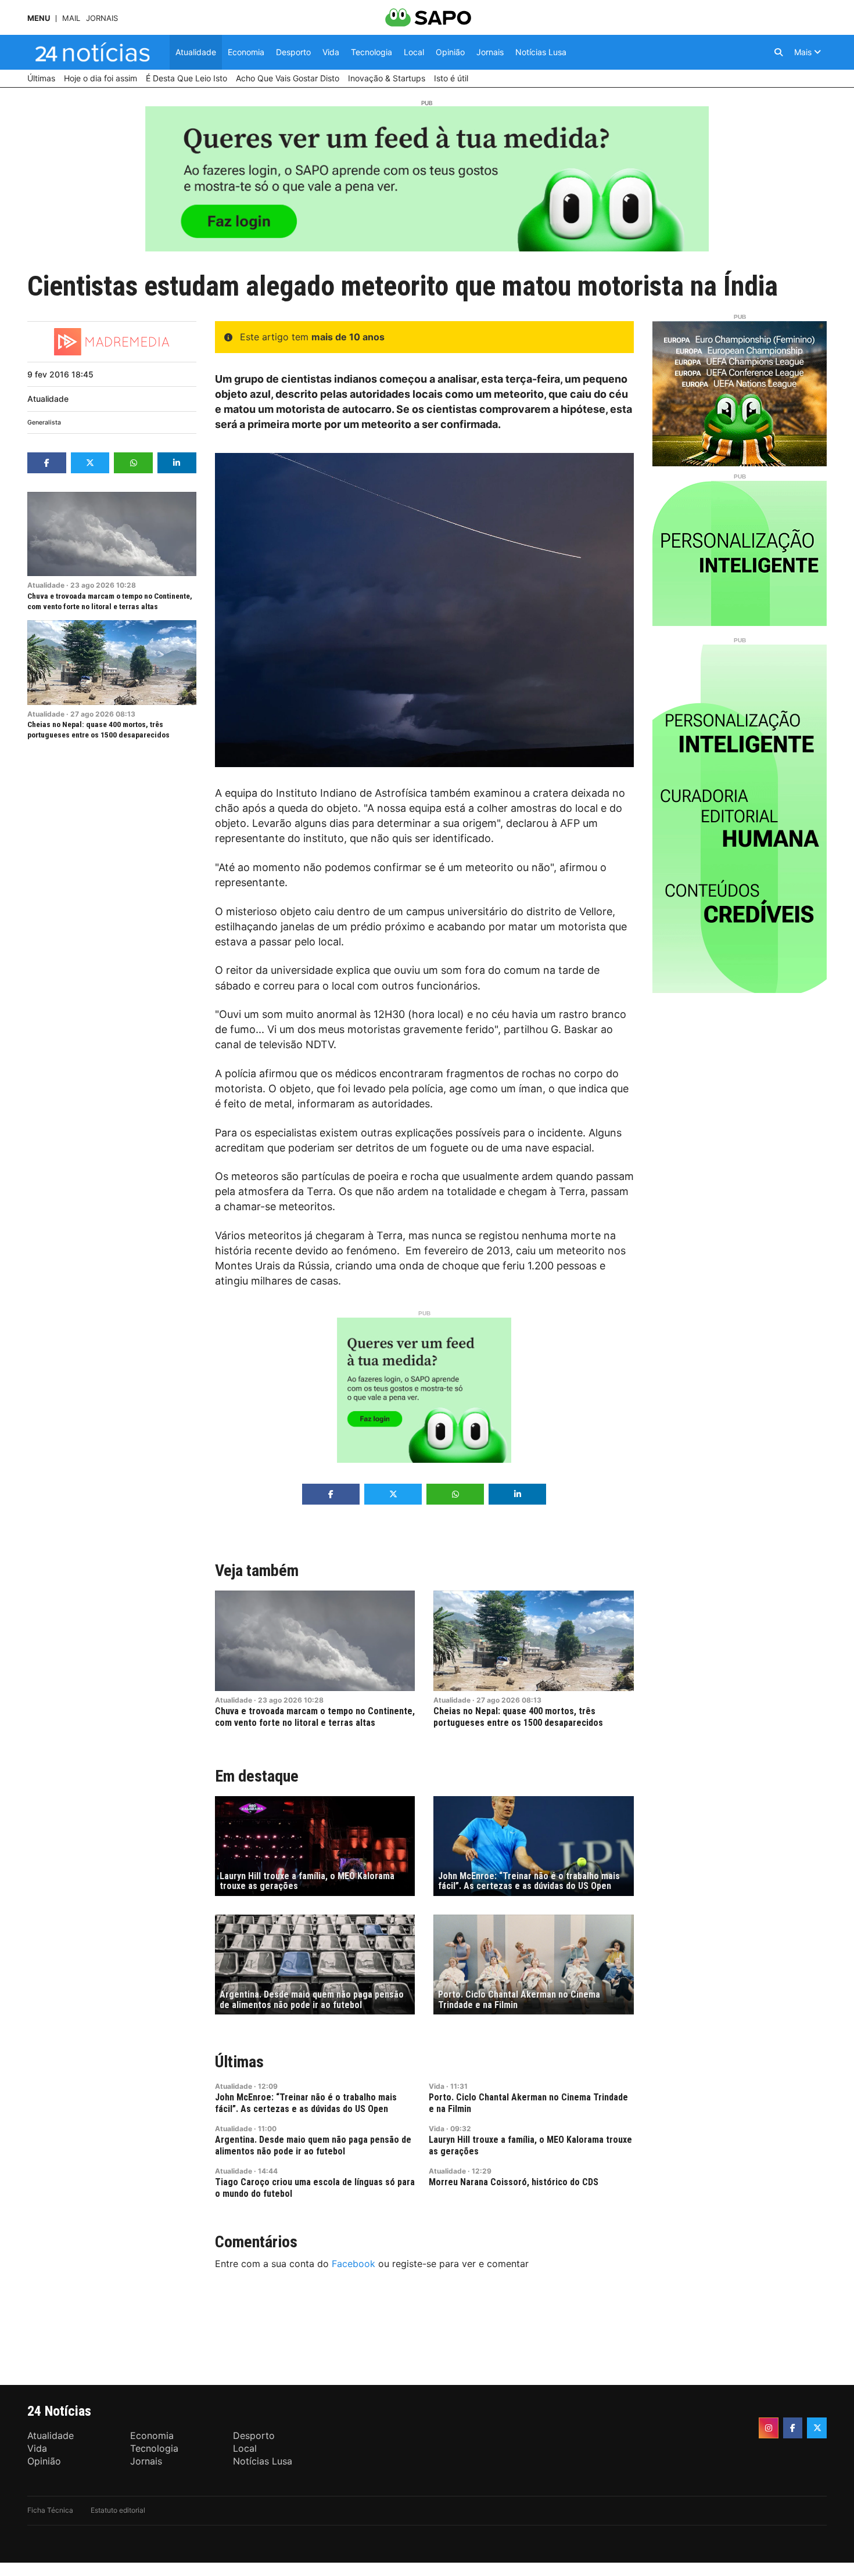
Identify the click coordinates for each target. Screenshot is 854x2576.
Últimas (239, 2062)
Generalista (44, 422)
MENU (39, 18)
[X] (817, 2428)
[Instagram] (769, 2428)
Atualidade (48, 399)
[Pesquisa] (778, 52)
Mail (71, 18)
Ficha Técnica (50, 2510)
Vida (437, 2086)
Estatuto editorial (118, 2510)
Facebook (354, 2264)
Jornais (102, 18)
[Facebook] (793, 2428)
